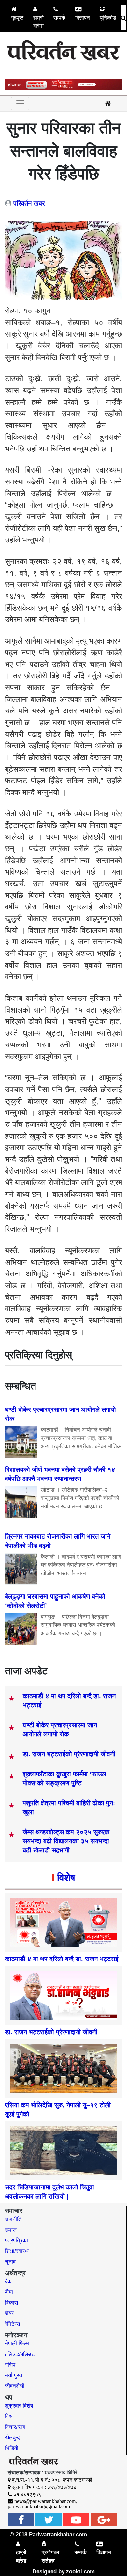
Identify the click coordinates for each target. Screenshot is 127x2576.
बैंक (8, 2282)
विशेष (66, 1877)
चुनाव (10, 2262)
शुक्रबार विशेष (19, 2406)
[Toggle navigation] (20, 103)
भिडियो (12, 2448)
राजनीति (13, 2219)
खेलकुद (12, 2438)
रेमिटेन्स (12, 2324)
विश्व (9, 2416)
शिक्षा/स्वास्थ (17, 2251)
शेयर (9, 2313)
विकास (11, 2303)
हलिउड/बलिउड (20, 2354)
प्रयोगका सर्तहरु (50, 2557)
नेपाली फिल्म (17, 2344)
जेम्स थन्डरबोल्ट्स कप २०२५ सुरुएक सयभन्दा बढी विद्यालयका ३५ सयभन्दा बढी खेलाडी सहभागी (66, 1841)
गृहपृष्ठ (17, 18)
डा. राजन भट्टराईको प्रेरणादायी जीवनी (69, 1754)
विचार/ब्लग (15, 2427)
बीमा (9, 2292)
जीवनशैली (15, 2386)
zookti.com (80, 2572)
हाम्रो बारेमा (38, 22)
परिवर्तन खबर (29, 203)
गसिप (10, 2365)
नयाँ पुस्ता (14, 2376)
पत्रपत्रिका (16, 2241)
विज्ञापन (83, 18)
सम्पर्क (59, 18)
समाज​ (11, 2230)
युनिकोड (108, 18)
